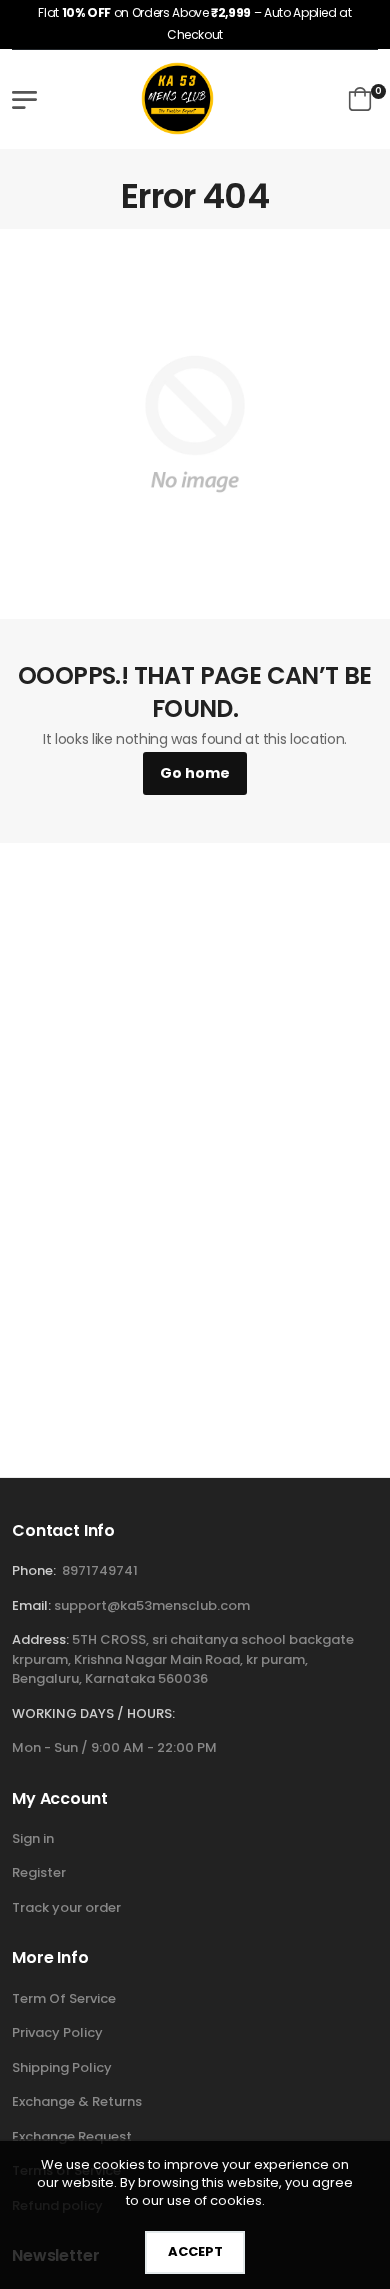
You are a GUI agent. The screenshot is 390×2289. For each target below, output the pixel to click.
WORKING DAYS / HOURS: (93, 1713)
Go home (195, 773)
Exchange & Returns (77, 2101)
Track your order (66, 1907)
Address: (40, 1639)
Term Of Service (64, 1998)
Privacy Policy (57, 2032)
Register (39, 1872)
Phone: (34, 1570)
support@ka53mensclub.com (152, 1605)
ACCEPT (195, 2251)
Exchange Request (72, 2136)
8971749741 (100, 1570)
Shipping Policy (62, 2067)
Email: (31, 1605)
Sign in (33, 1838)
